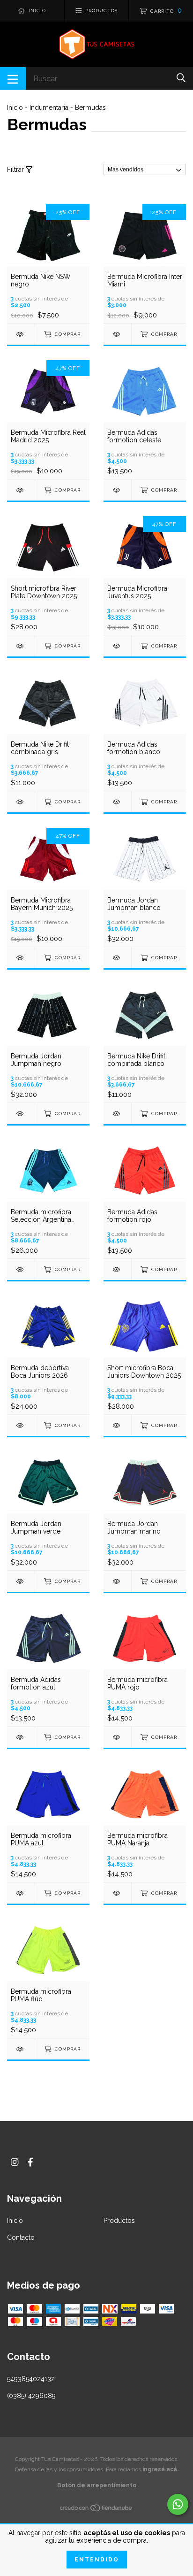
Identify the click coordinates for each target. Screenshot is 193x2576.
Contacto (21, 2237)
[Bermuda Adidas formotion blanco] (117, 802)
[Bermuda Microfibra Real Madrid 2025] (21, 490)
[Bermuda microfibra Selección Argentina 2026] (21, 1269)
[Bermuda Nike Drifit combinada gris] (21, 802)
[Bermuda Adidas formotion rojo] (117, 1269)
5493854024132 (31, 2379)
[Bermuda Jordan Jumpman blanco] (117, 958)
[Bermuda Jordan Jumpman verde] (21, 1581)
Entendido (97, 2560)
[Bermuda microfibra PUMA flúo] (21, 2049)
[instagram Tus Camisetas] (15, 2162)
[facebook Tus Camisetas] (30, 2162)
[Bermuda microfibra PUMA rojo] (117, 1737)
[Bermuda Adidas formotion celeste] (117, 490)
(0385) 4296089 (31, 2396)
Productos (119, 2221)
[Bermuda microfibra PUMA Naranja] (117, 1893)
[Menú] (13, 78)
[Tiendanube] (96, 2510)
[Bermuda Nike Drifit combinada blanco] (117, 1114)
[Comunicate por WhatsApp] (178, 2504)
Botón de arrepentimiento (97, 2485)
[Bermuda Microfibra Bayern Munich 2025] (21, 958)
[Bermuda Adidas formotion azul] (21, 1737)
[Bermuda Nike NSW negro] (21, 334)
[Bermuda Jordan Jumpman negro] (21, 1114)
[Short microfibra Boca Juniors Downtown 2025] (117, 1425)
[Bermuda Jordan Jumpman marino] (117, 1581)
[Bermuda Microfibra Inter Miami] (117, 334)
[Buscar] (181, 78)
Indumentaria (49, 108)
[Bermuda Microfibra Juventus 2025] (117, 646)
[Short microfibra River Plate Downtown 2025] (21, 646)
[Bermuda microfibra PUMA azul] (21, 1893)
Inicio (15, 108)
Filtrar (16, 170)
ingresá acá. (160, 2469)
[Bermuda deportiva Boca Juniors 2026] (21, 1425)
